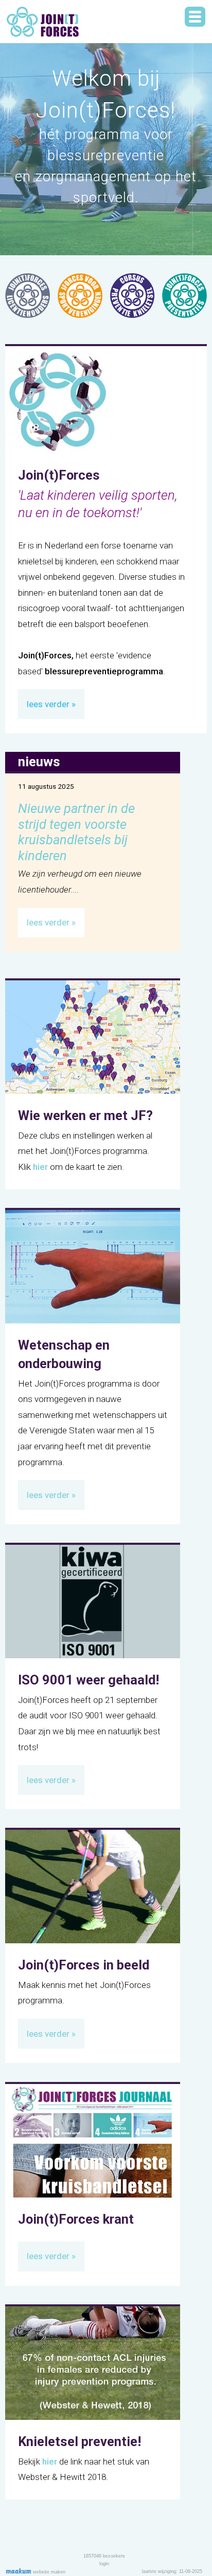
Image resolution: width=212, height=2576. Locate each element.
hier (40, 1167)
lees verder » (51, 922)
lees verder (48, 704)
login (104, 2564)
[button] (195, 17)
